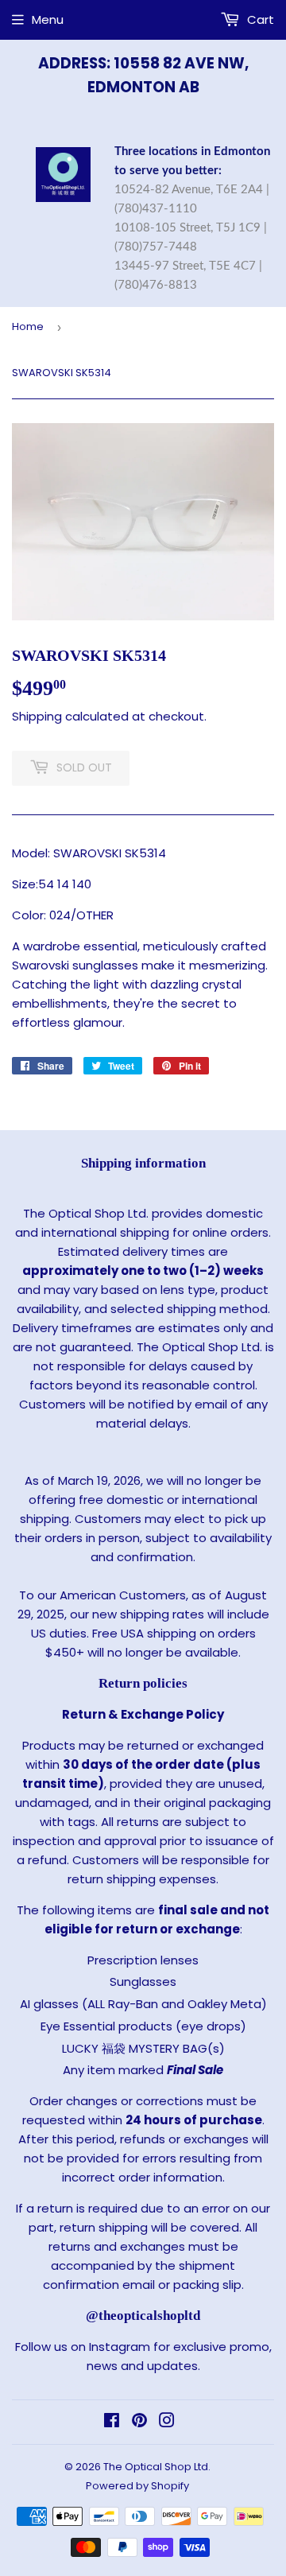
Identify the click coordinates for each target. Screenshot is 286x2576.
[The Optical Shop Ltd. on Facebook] (112, 2422)
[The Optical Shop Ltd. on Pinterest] (139, 2422)
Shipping (37, 716)
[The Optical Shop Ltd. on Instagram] (167, 2422)
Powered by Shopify (137, 2486)
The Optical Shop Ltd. (157, 2467)
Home (28, 326)
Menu (48, 19)
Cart (259, 19)
